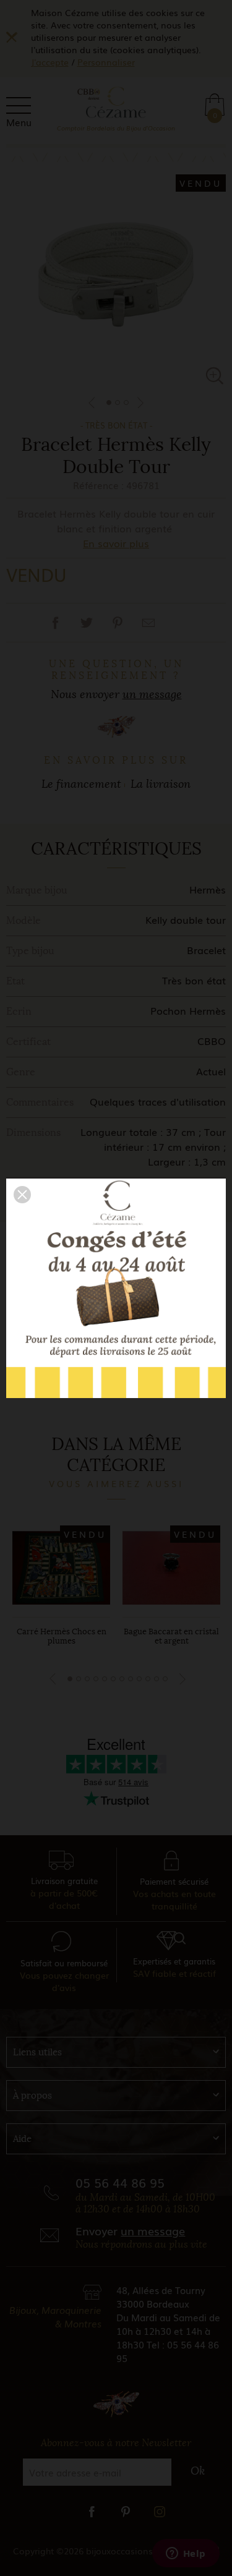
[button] (22, 1195)
